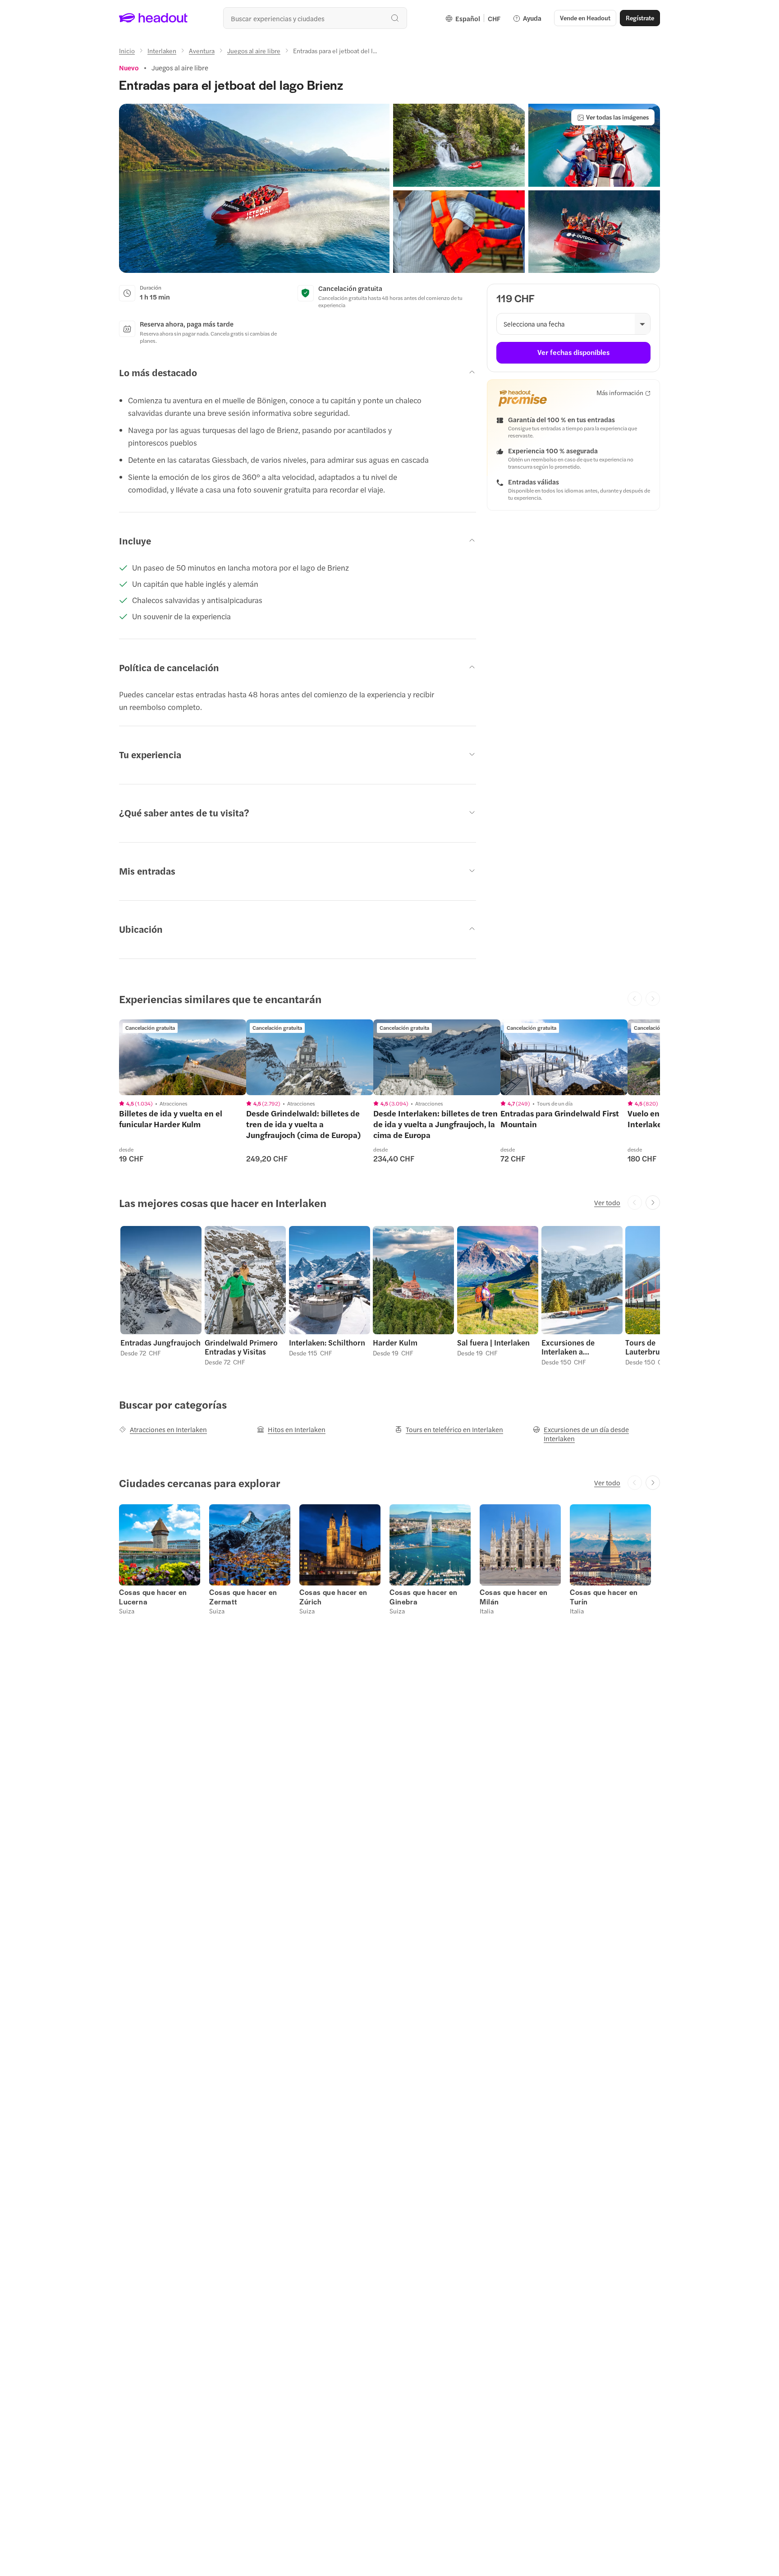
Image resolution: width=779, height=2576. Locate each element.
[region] (183, 1057)
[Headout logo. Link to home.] (154, 18)
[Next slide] (653, 1203)
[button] (254, 188)
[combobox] (315, 18)
